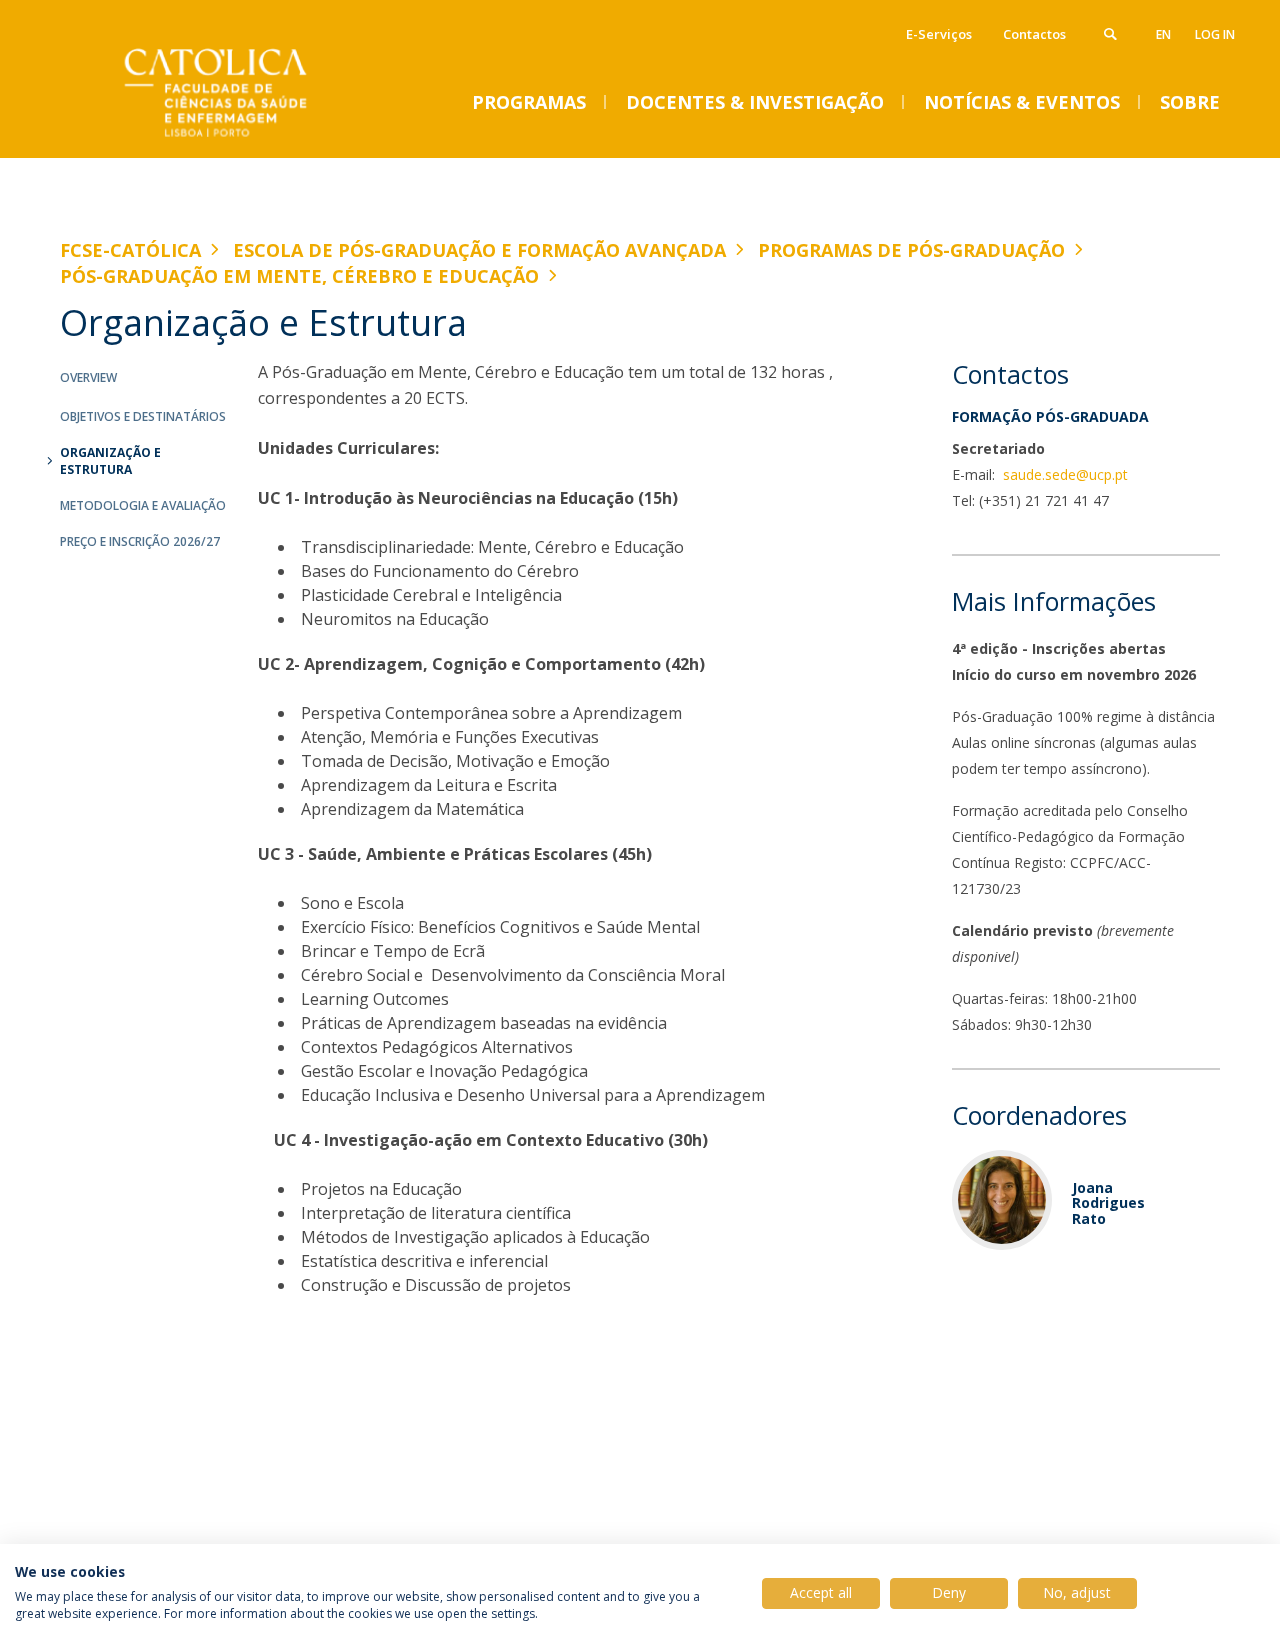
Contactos (1034, 34)
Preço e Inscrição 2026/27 (140, 541)
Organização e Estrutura (110, 461)
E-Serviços (939, 34)
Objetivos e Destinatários (143, 416)
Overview (88, 377)
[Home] (260, 137)
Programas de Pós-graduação (911, 250)
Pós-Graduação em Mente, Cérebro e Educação (299, 276)
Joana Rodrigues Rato (1108, 1203)
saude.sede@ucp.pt (1063, 474)
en (1163, 34)
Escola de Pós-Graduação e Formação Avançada (479, 250)
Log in (1215, 34)
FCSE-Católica (130, 250)
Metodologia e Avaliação (143, 505)
